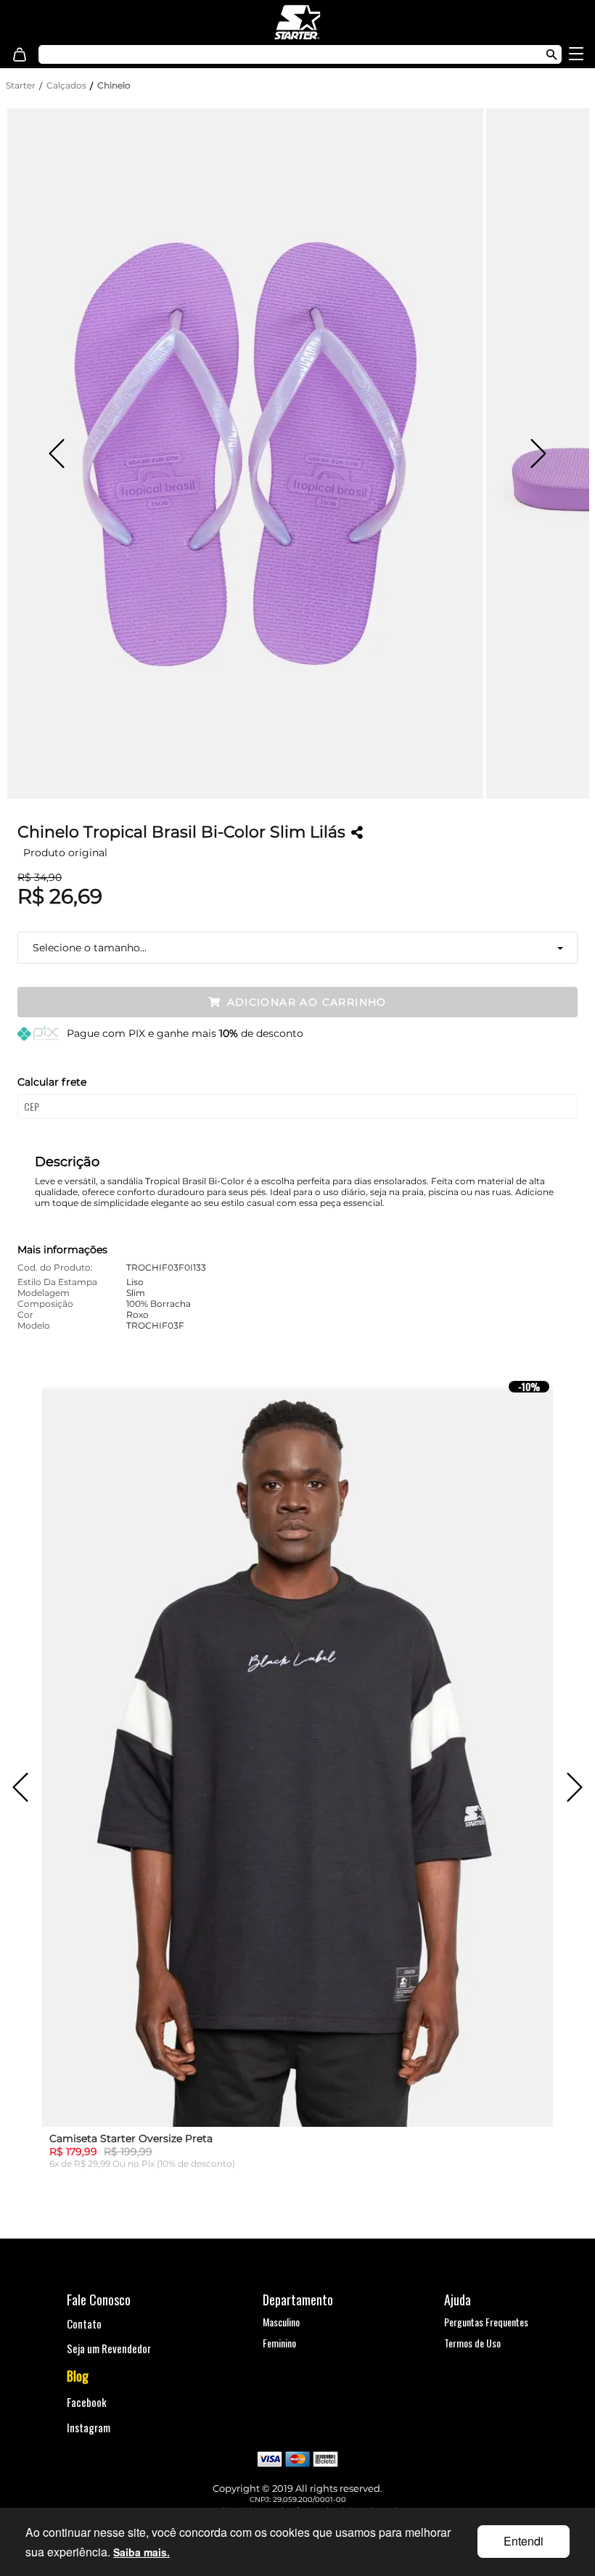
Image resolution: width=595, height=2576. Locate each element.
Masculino (281, 2322)
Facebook (87, 2402)
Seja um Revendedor (109, 2348)
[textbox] (261, 54)
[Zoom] (245, 454)
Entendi (524, 2541)
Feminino (279, 2343)
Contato (84, 2323)
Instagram (89, 2427)
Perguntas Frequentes (486, 2322)
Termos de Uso (472, 2343)
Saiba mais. (141, 2552)
